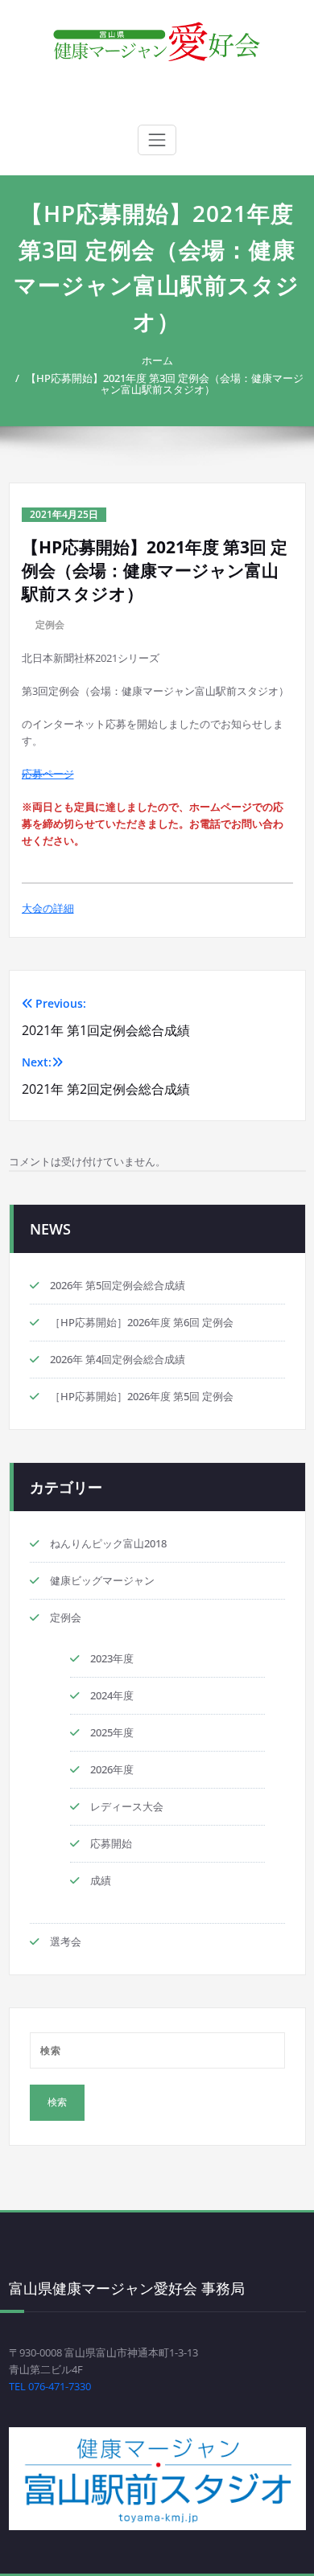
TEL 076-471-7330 (50, 2386)
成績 (101, 1880)
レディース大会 (127, 1806)
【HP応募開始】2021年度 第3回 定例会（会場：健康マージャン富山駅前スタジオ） (165, 384)
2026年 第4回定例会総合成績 (118, 1359)
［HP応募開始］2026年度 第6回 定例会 (142, 1322)
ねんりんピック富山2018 (108, 1543)
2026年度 (112, 1769)
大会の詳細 (48, 908)
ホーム (157, 360)
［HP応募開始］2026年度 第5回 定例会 (142, 1396)
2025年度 (112, 1732)
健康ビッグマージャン (102, 1580)
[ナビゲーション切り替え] (157, 140)
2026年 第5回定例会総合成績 (118, 1285)
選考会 (66, 1941)
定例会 (50, 624)
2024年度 (112, 1695)
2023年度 (112, 1658)
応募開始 (111, 1843)
